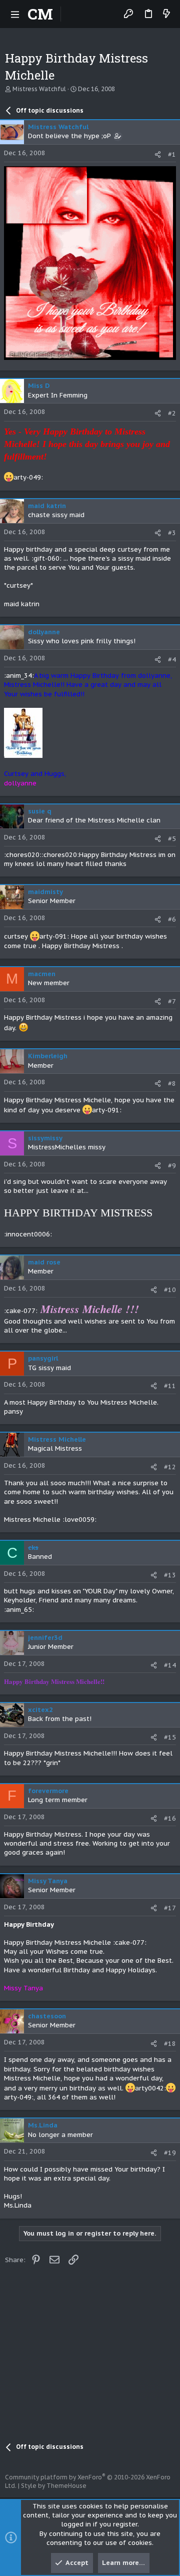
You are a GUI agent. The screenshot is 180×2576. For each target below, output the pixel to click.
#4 (172, 660)
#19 (170, 2153)
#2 (172, 413)
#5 (172, 839)
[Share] (158, 154)
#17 (170, 1908)
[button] (15, 14)
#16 (170, 1818)
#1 (172, 154)
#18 (170, 2044)
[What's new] (166, 14)
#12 (170, 1467)
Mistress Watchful (39, 89)
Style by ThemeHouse (54, 2486)
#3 (172, 533)
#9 (172, 1166)
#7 (172, 1001)
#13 (170, 1575)
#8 (172, 1084)
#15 (170, 1737)
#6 (172, 919)
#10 (170, 1290)
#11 (170, 1386)
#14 (170, 1665)
